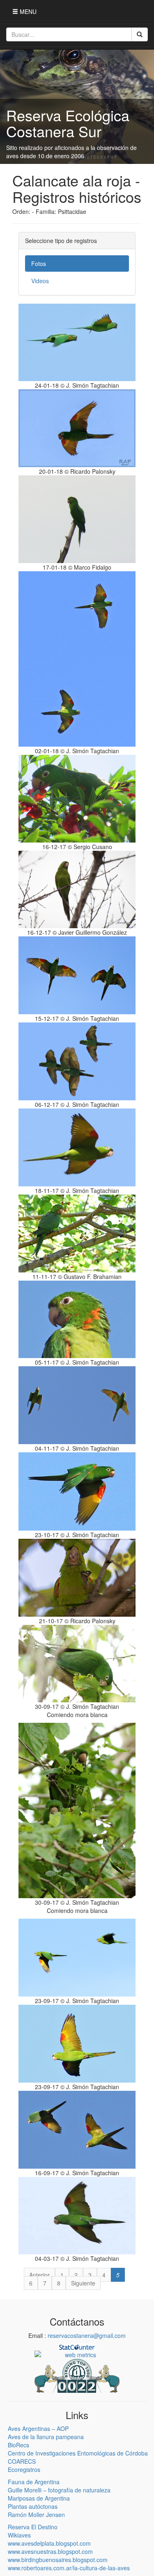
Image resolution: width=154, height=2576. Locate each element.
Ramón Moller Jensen (36, 2515)
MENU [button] (27, 11)
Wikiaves (19, 2535)
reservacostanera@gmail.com (87, 2335)
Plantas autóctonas (33, 2506)
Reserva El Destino (33, 2527)
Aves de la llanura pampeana (46, 2437)
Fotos (39, 264)
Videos (40, 281)
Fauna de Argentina (34, 2482)
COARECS (22, 2461)
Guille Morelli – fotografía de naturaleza (59, 2490)
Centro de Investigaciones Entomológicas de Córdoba (78, 2453)
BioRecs (18, 2445)
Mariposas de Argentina (39, 2498)
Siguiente (83, 2283)
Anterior (39, 2275)
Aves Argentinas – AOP (38, 2428)
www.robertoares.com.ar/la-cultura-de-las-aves (69, 2568)
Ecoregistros (24, 2469)
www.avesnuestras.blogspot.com (50, 2551)
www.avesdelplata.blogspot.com (49, 2543)
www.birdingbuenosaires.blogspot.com (58, 2560)
